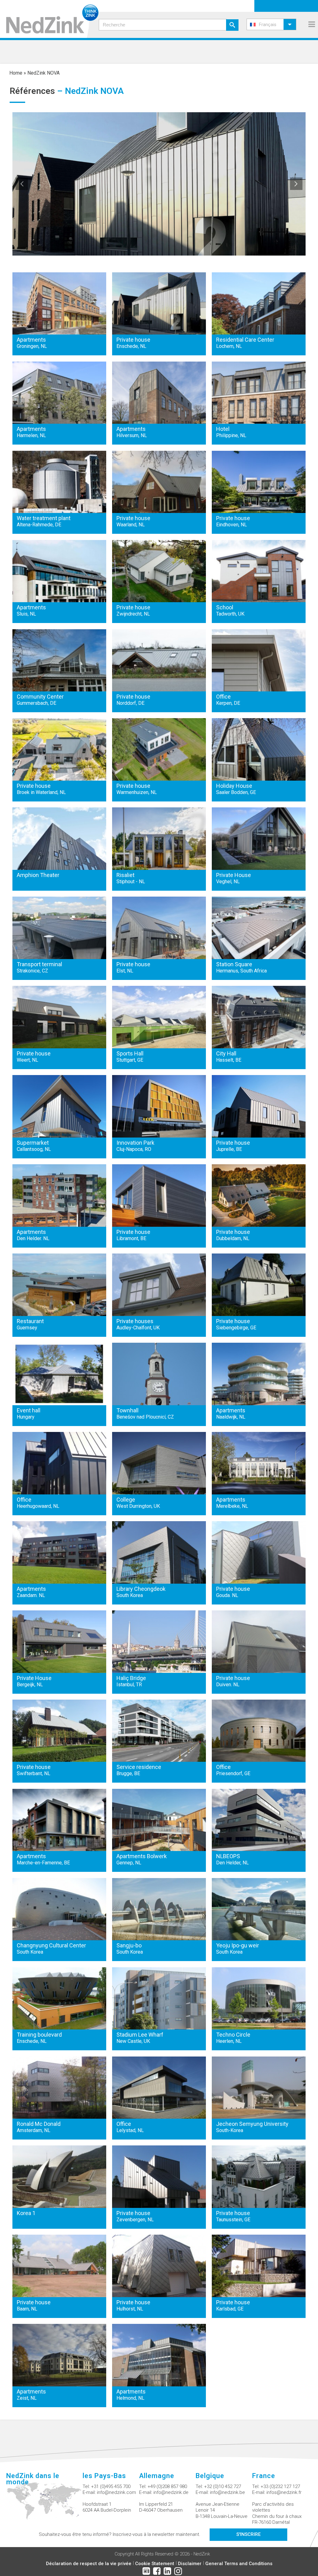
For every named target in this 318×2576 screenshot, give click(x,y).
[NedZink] (49, 19)
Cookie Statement (155, 2564)
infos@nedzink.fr (284, 2492)
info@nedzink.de (171, 2492)
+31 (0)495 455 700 (111, 2486)
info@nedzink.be (227, 2492)
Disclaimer (190, 2564)
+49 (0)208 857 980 (167, 2486)
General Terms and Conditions (239, 2564)
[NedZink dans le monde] (44, 2504)
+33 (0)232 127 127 (280, 2486)
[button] (271, 24)
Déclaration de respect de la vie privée (89, 2564)
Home (16, 73)
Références (32, 91)
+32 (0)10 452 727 (223, 2486)
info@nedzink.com (116, 2492)
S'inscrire (248, 2534)
